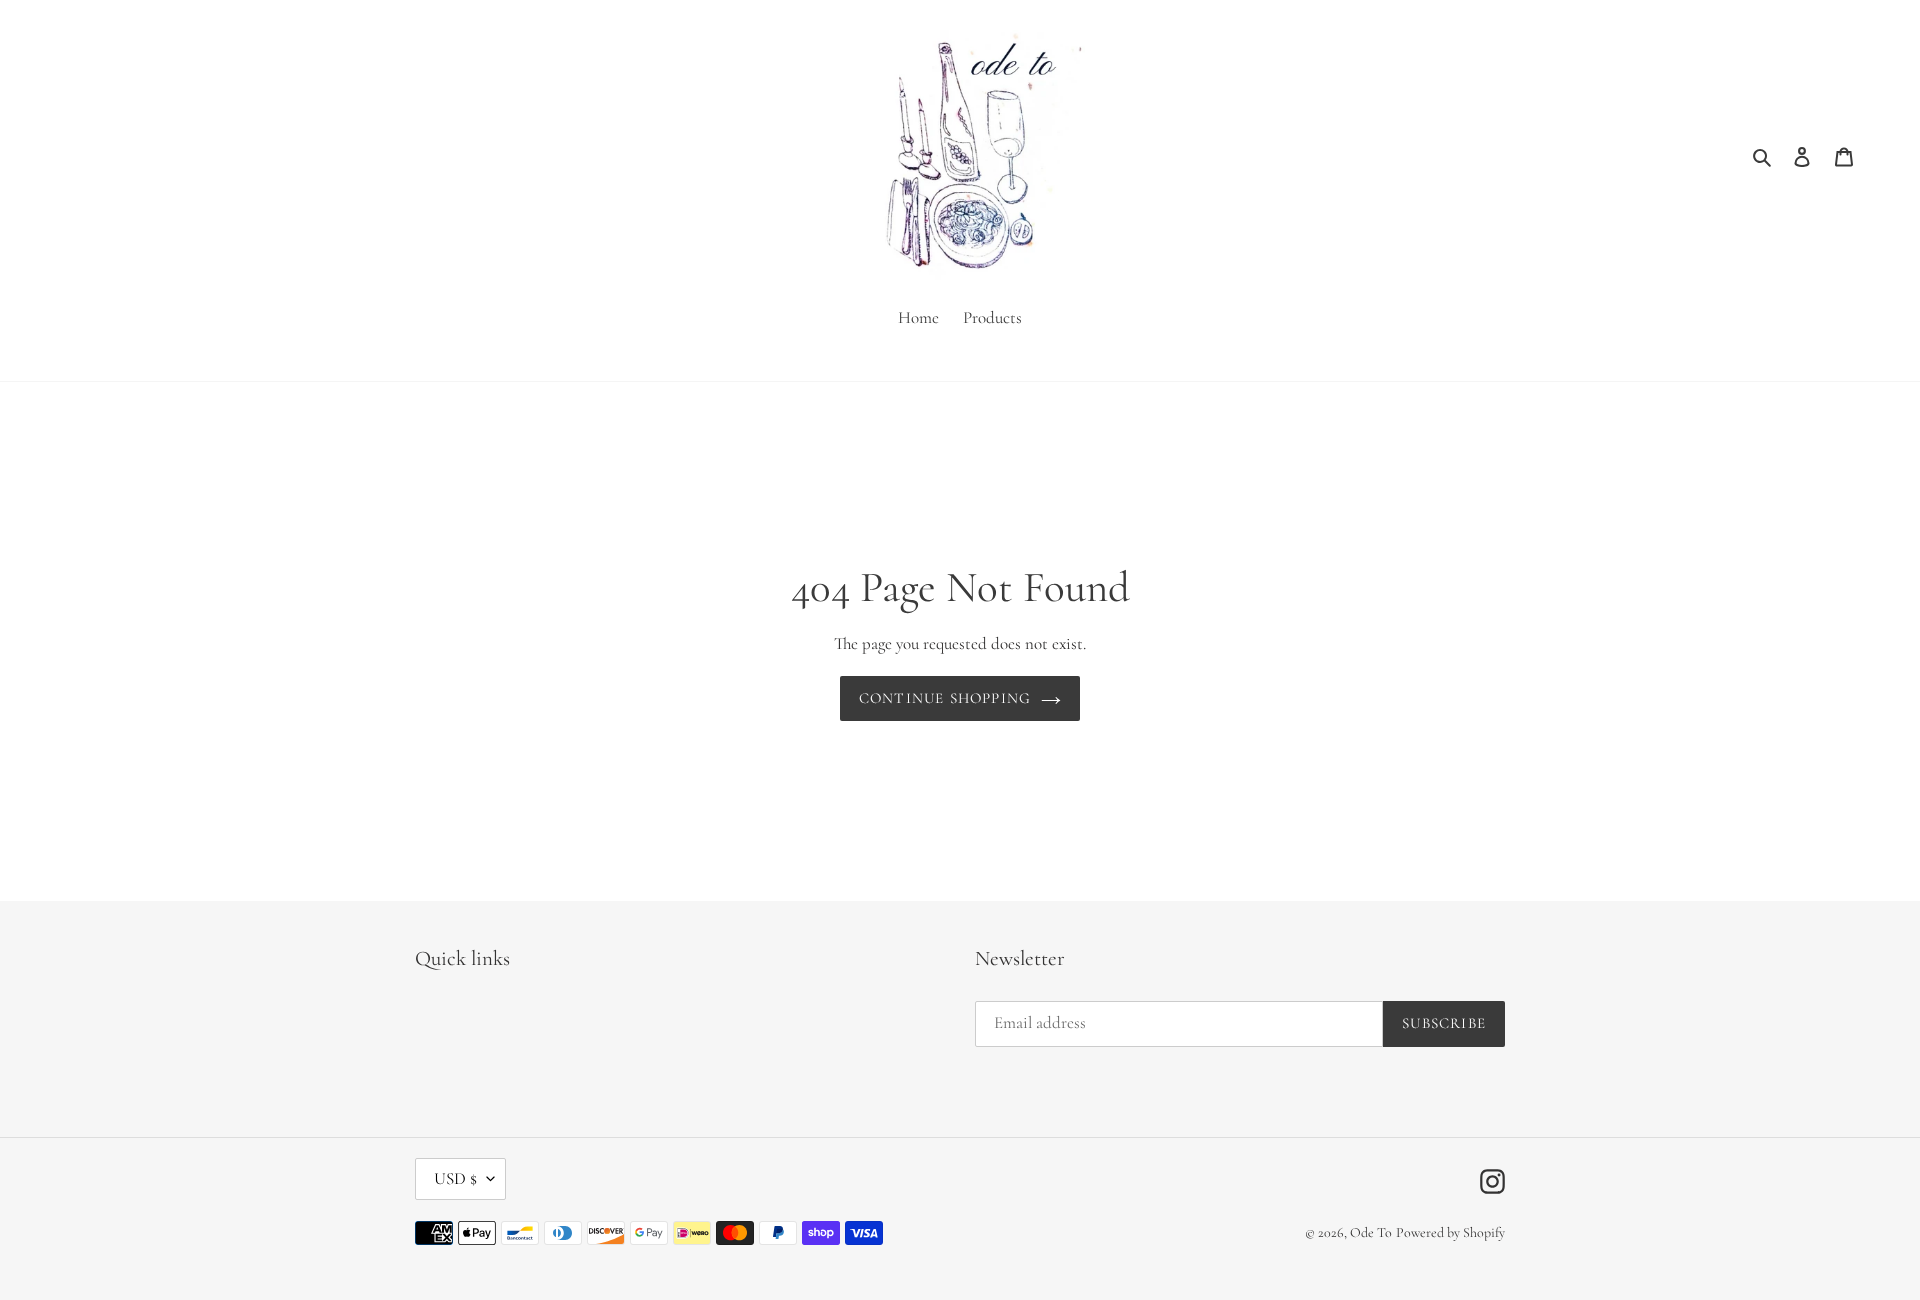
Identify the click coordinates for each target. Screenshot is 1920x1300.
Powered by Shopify (1450, 1232)
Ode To (1371, 1232)
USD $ (455, 1178)
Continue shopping (945, 698)
